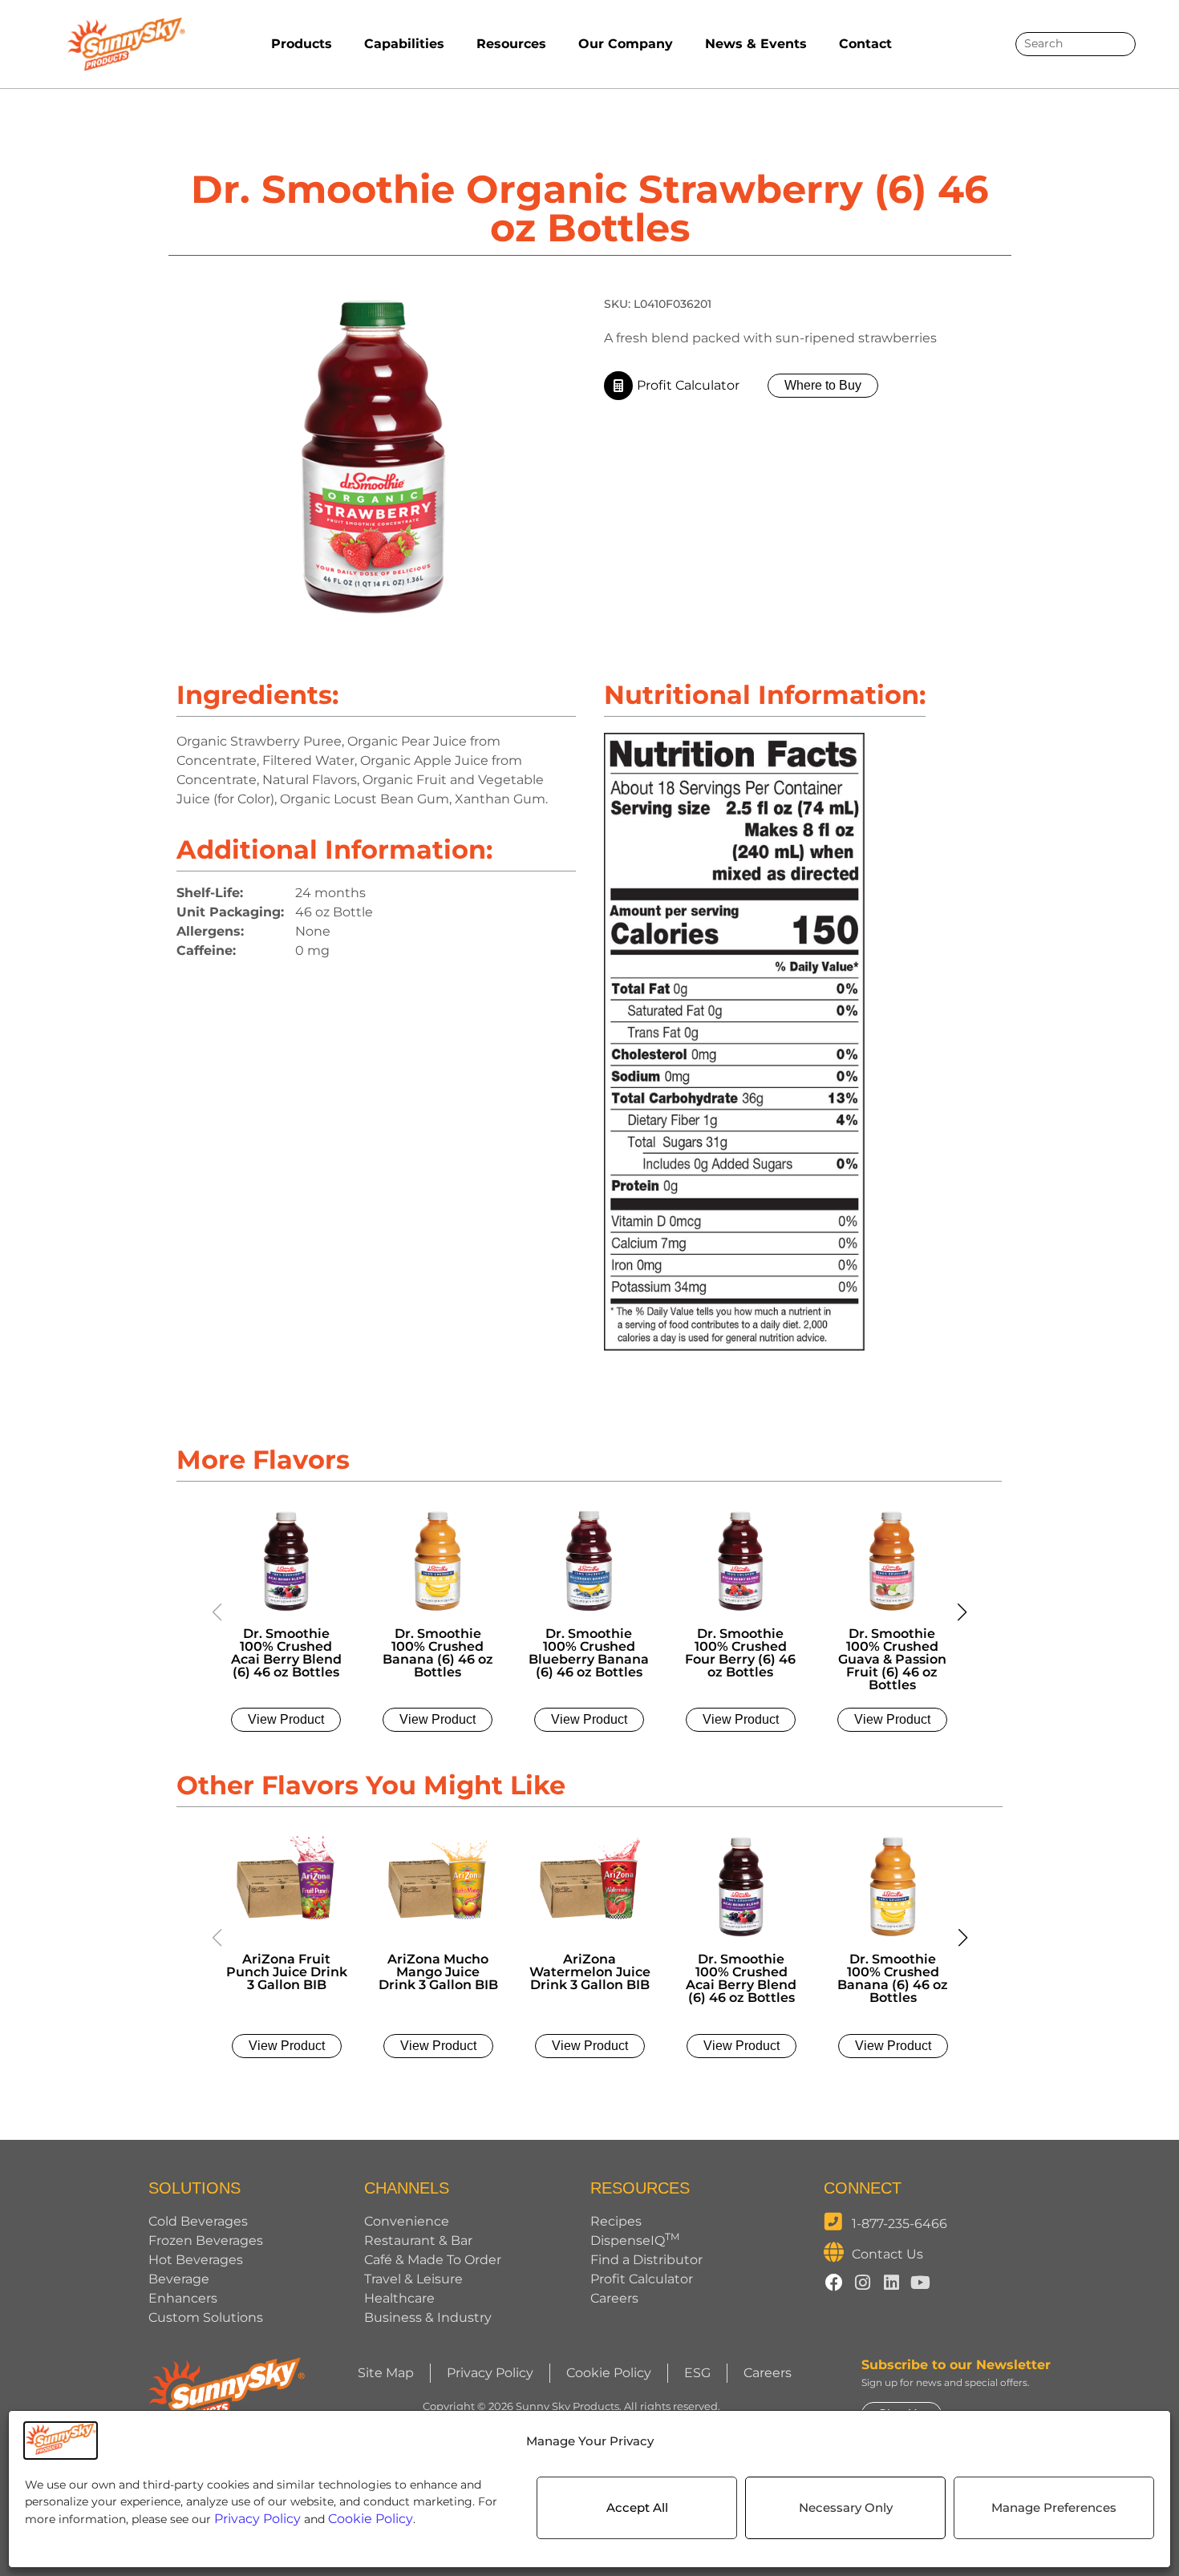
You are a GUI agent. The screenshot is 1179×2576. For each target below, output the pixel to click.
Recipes (616, 2221)
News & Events (756, 44)
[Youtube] (921, 2283)
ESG (697, 2373)
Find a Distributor (646, 2260)
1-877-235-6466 (899, 2224)
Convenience (407, 2221)
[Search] (1118, 44)
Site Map (386, 2373)
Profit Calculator (642, 2279)
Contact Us (887, 2254)
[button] (962, 1612)
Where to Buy (823, 385)
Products (302, 44)
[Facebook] (834, 2283)
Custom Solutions (206, 2317)
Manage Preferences (1054, 2507)
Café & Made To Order (433, 2260)
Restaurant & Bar (418, 2240)
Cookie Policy (371, 2519)
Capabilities (404, 44)
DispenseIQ (635, 2240)
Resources (511, 44)
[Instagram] (863, 2283)
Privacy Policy (257, 2519)
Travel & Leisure (413, 2279)
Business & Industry (428, 2317)
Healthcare (399, 2298)
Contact (865, 44)
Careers (614, 2298)
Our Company (626, 44)
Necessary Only (846, 2507)
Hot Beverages (196, 2260)
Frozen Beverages (206, 2240)
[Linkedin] (892, 2283)
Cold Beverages (198, 2221)
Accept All (637, 2507)
